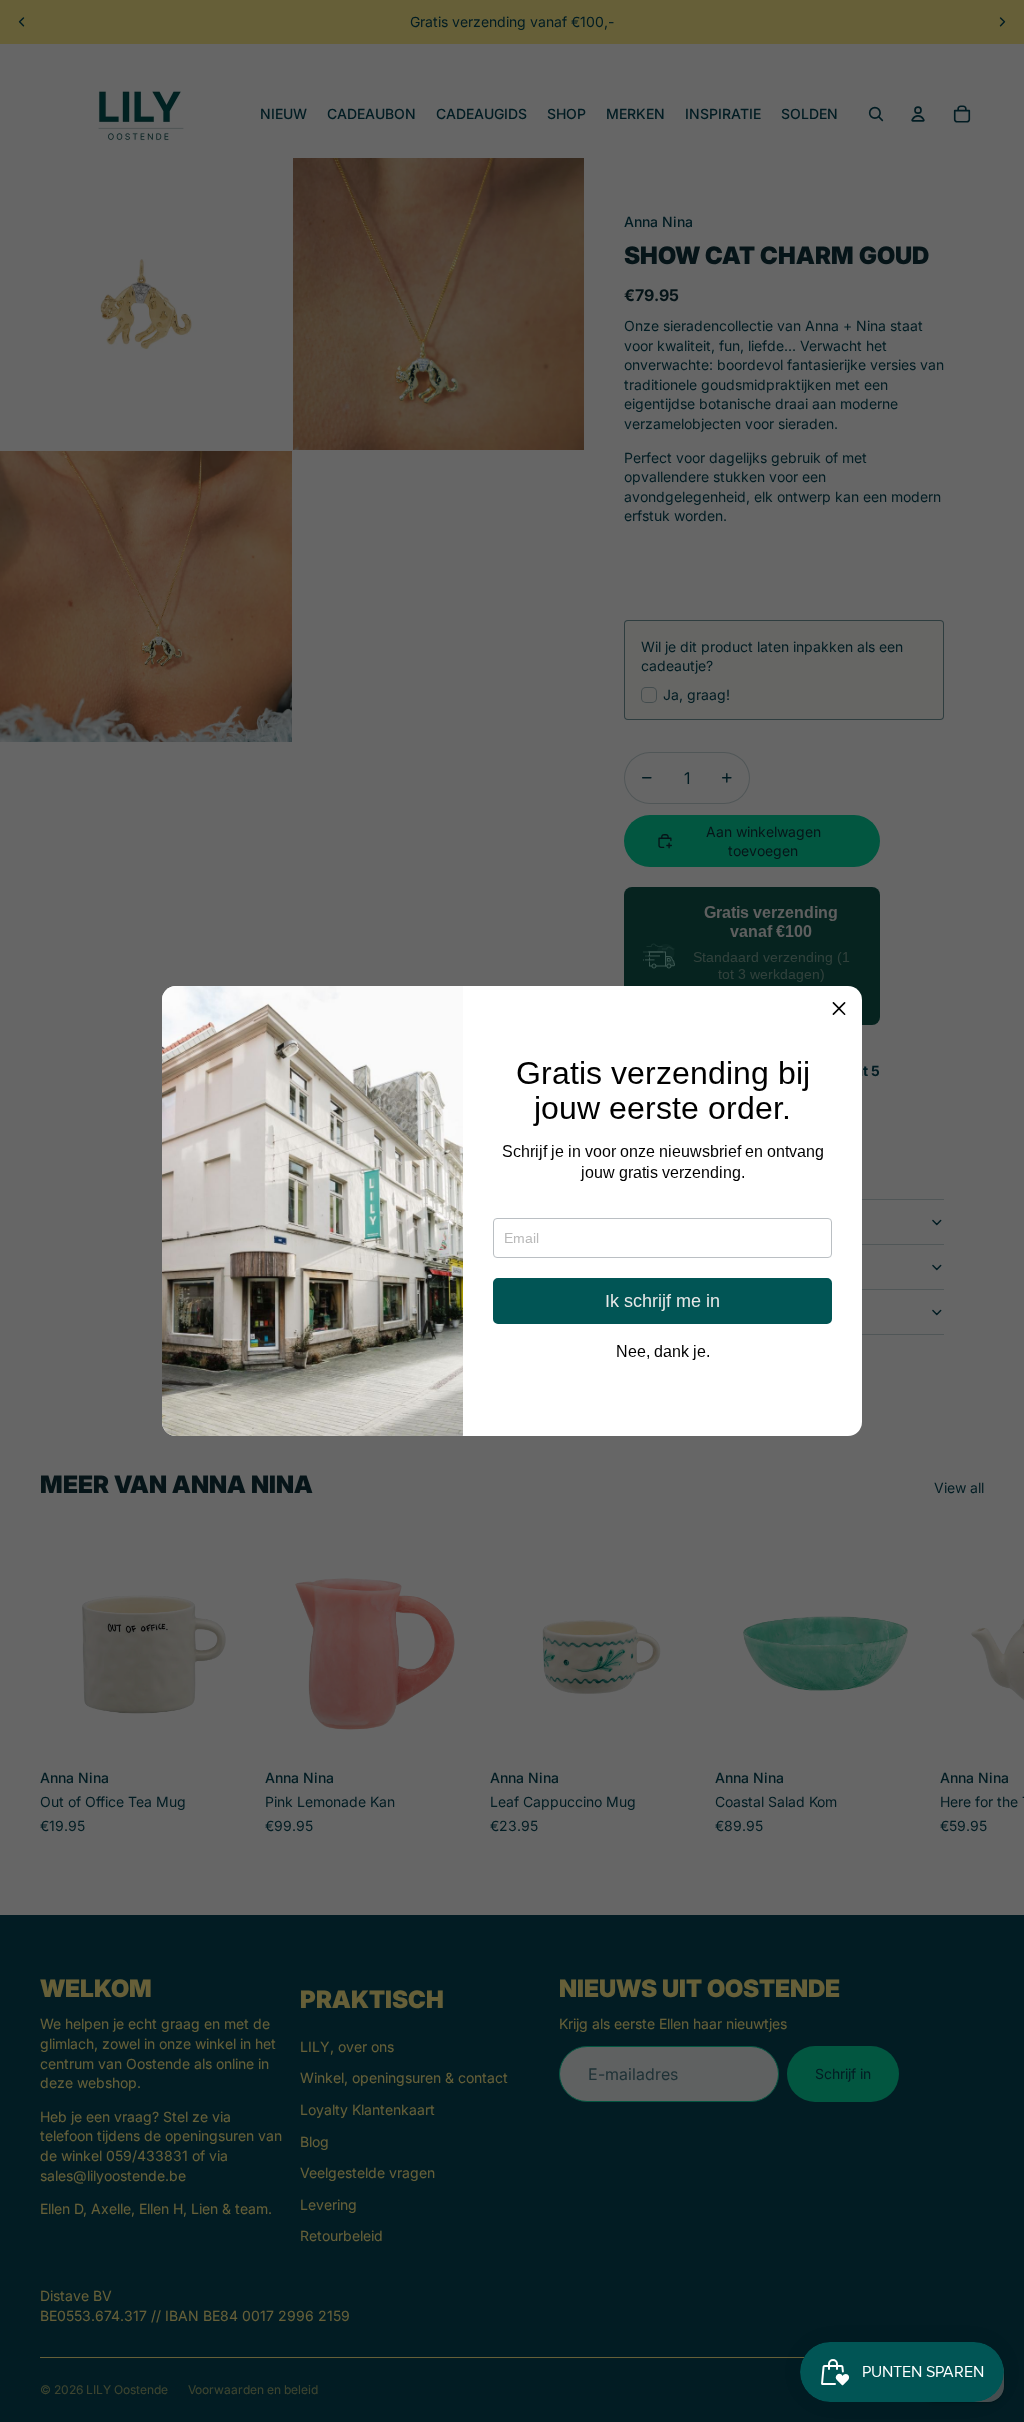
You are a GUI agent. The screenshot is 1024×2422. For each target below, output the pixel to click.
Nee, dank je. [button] (663, 1352)
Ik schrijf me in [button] (662, 1301)
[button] (839, 1009)
